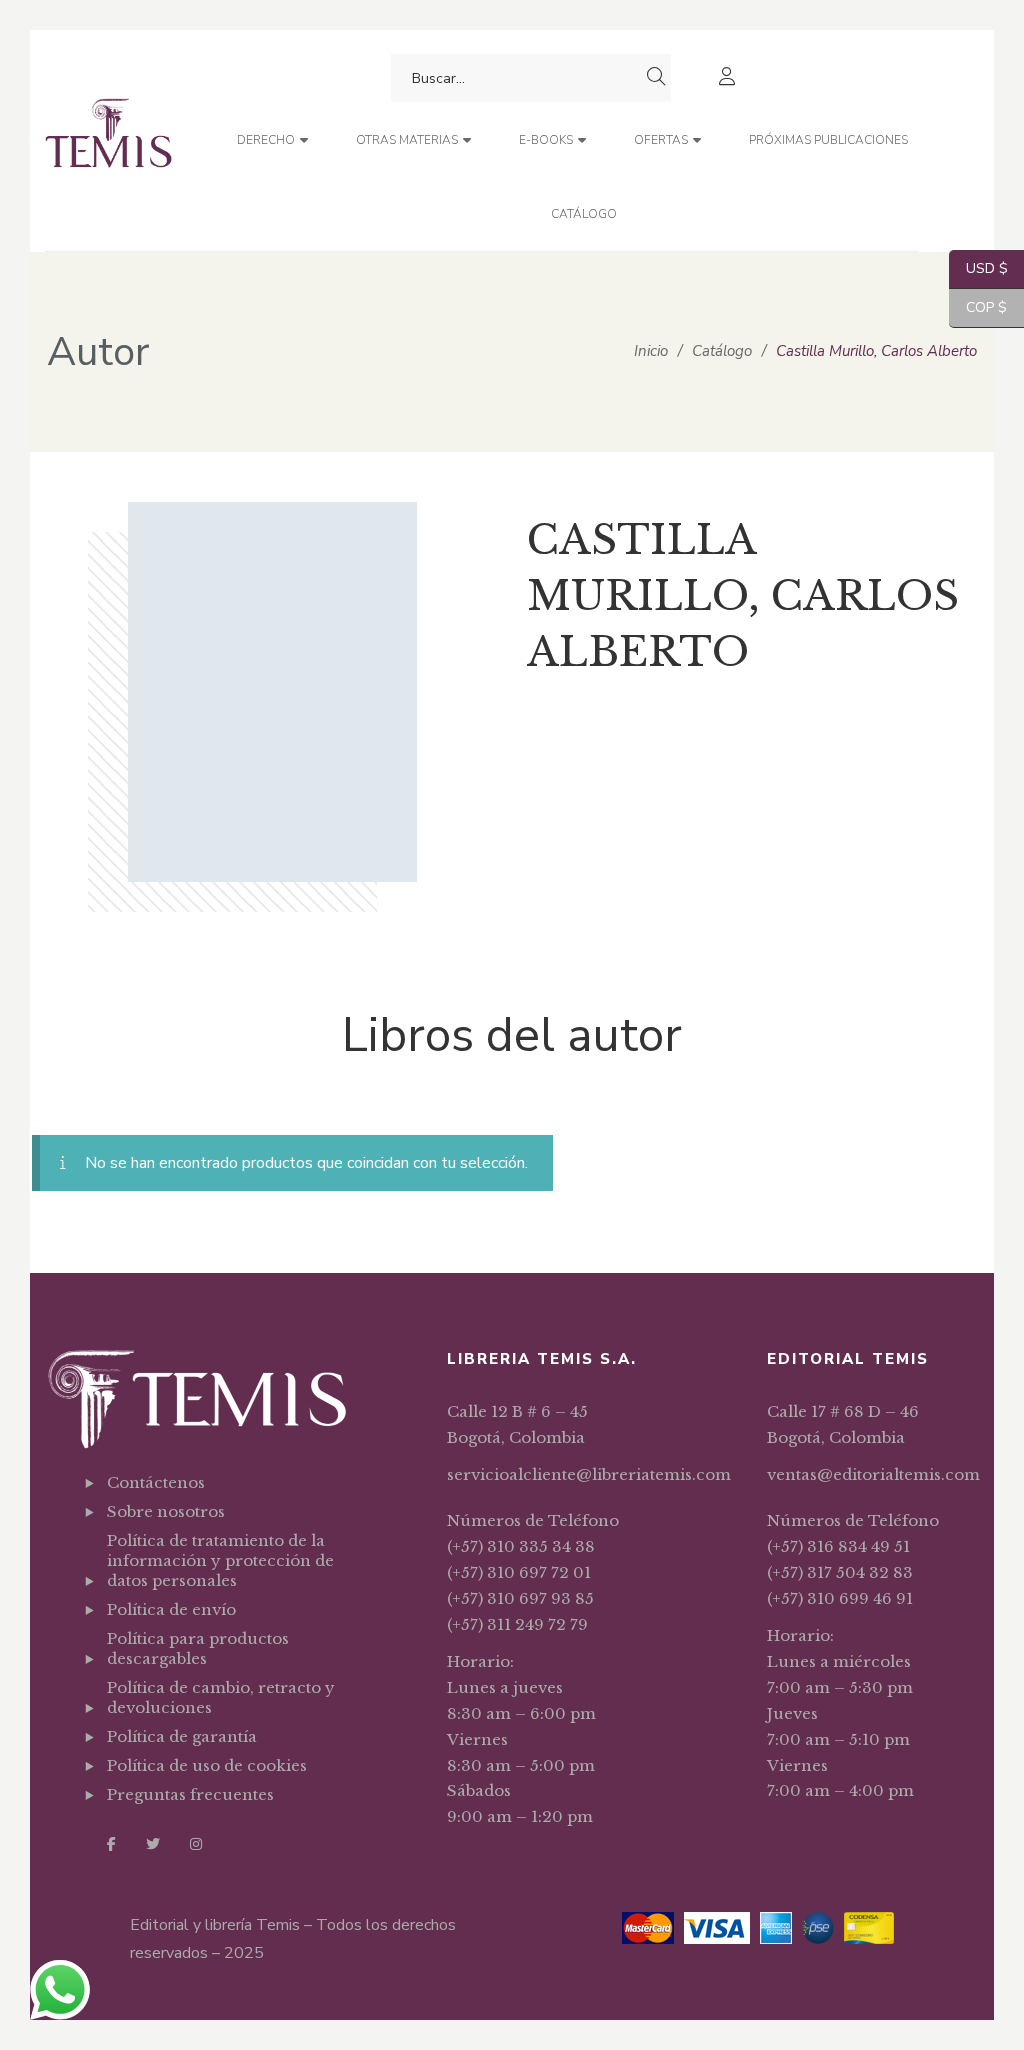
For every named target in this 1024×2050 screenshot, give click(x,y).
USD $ (978, 268)
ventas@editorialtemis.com (873, 1474)
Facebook (111, 1844)
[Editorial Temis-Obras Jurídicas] (108, 140)
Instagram (196, 1844)
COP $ (978, 307)
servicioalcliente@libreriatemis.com (589, 1474)
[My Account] (729, 78)
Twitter (153, 1844)
